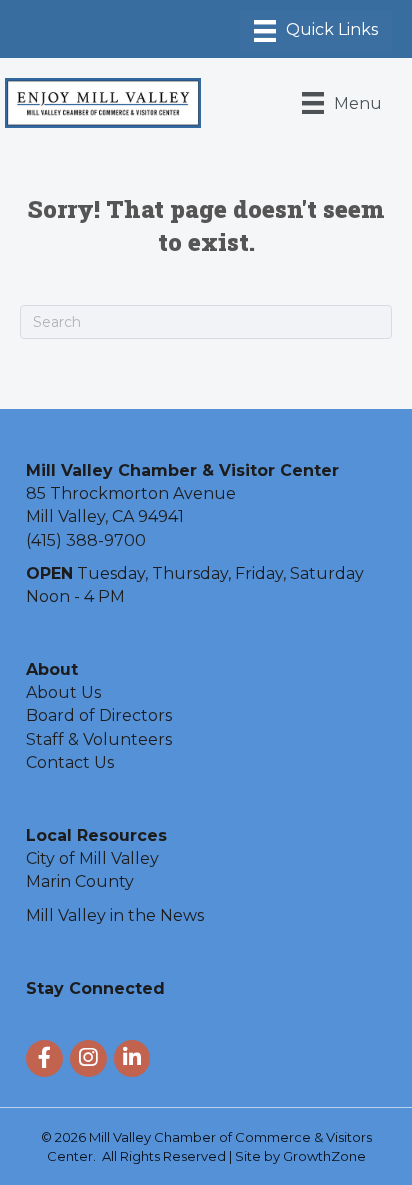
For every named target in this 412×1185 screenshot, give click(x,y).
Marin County (80, 881)
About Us (63, 692)
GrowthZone (324, 1156)
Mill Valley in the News (115, 915)
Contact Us (70, 762)
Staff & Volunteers (99, 739)
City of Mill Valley (92, 858)
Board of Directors (99, 715)
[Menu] (316, 31)
